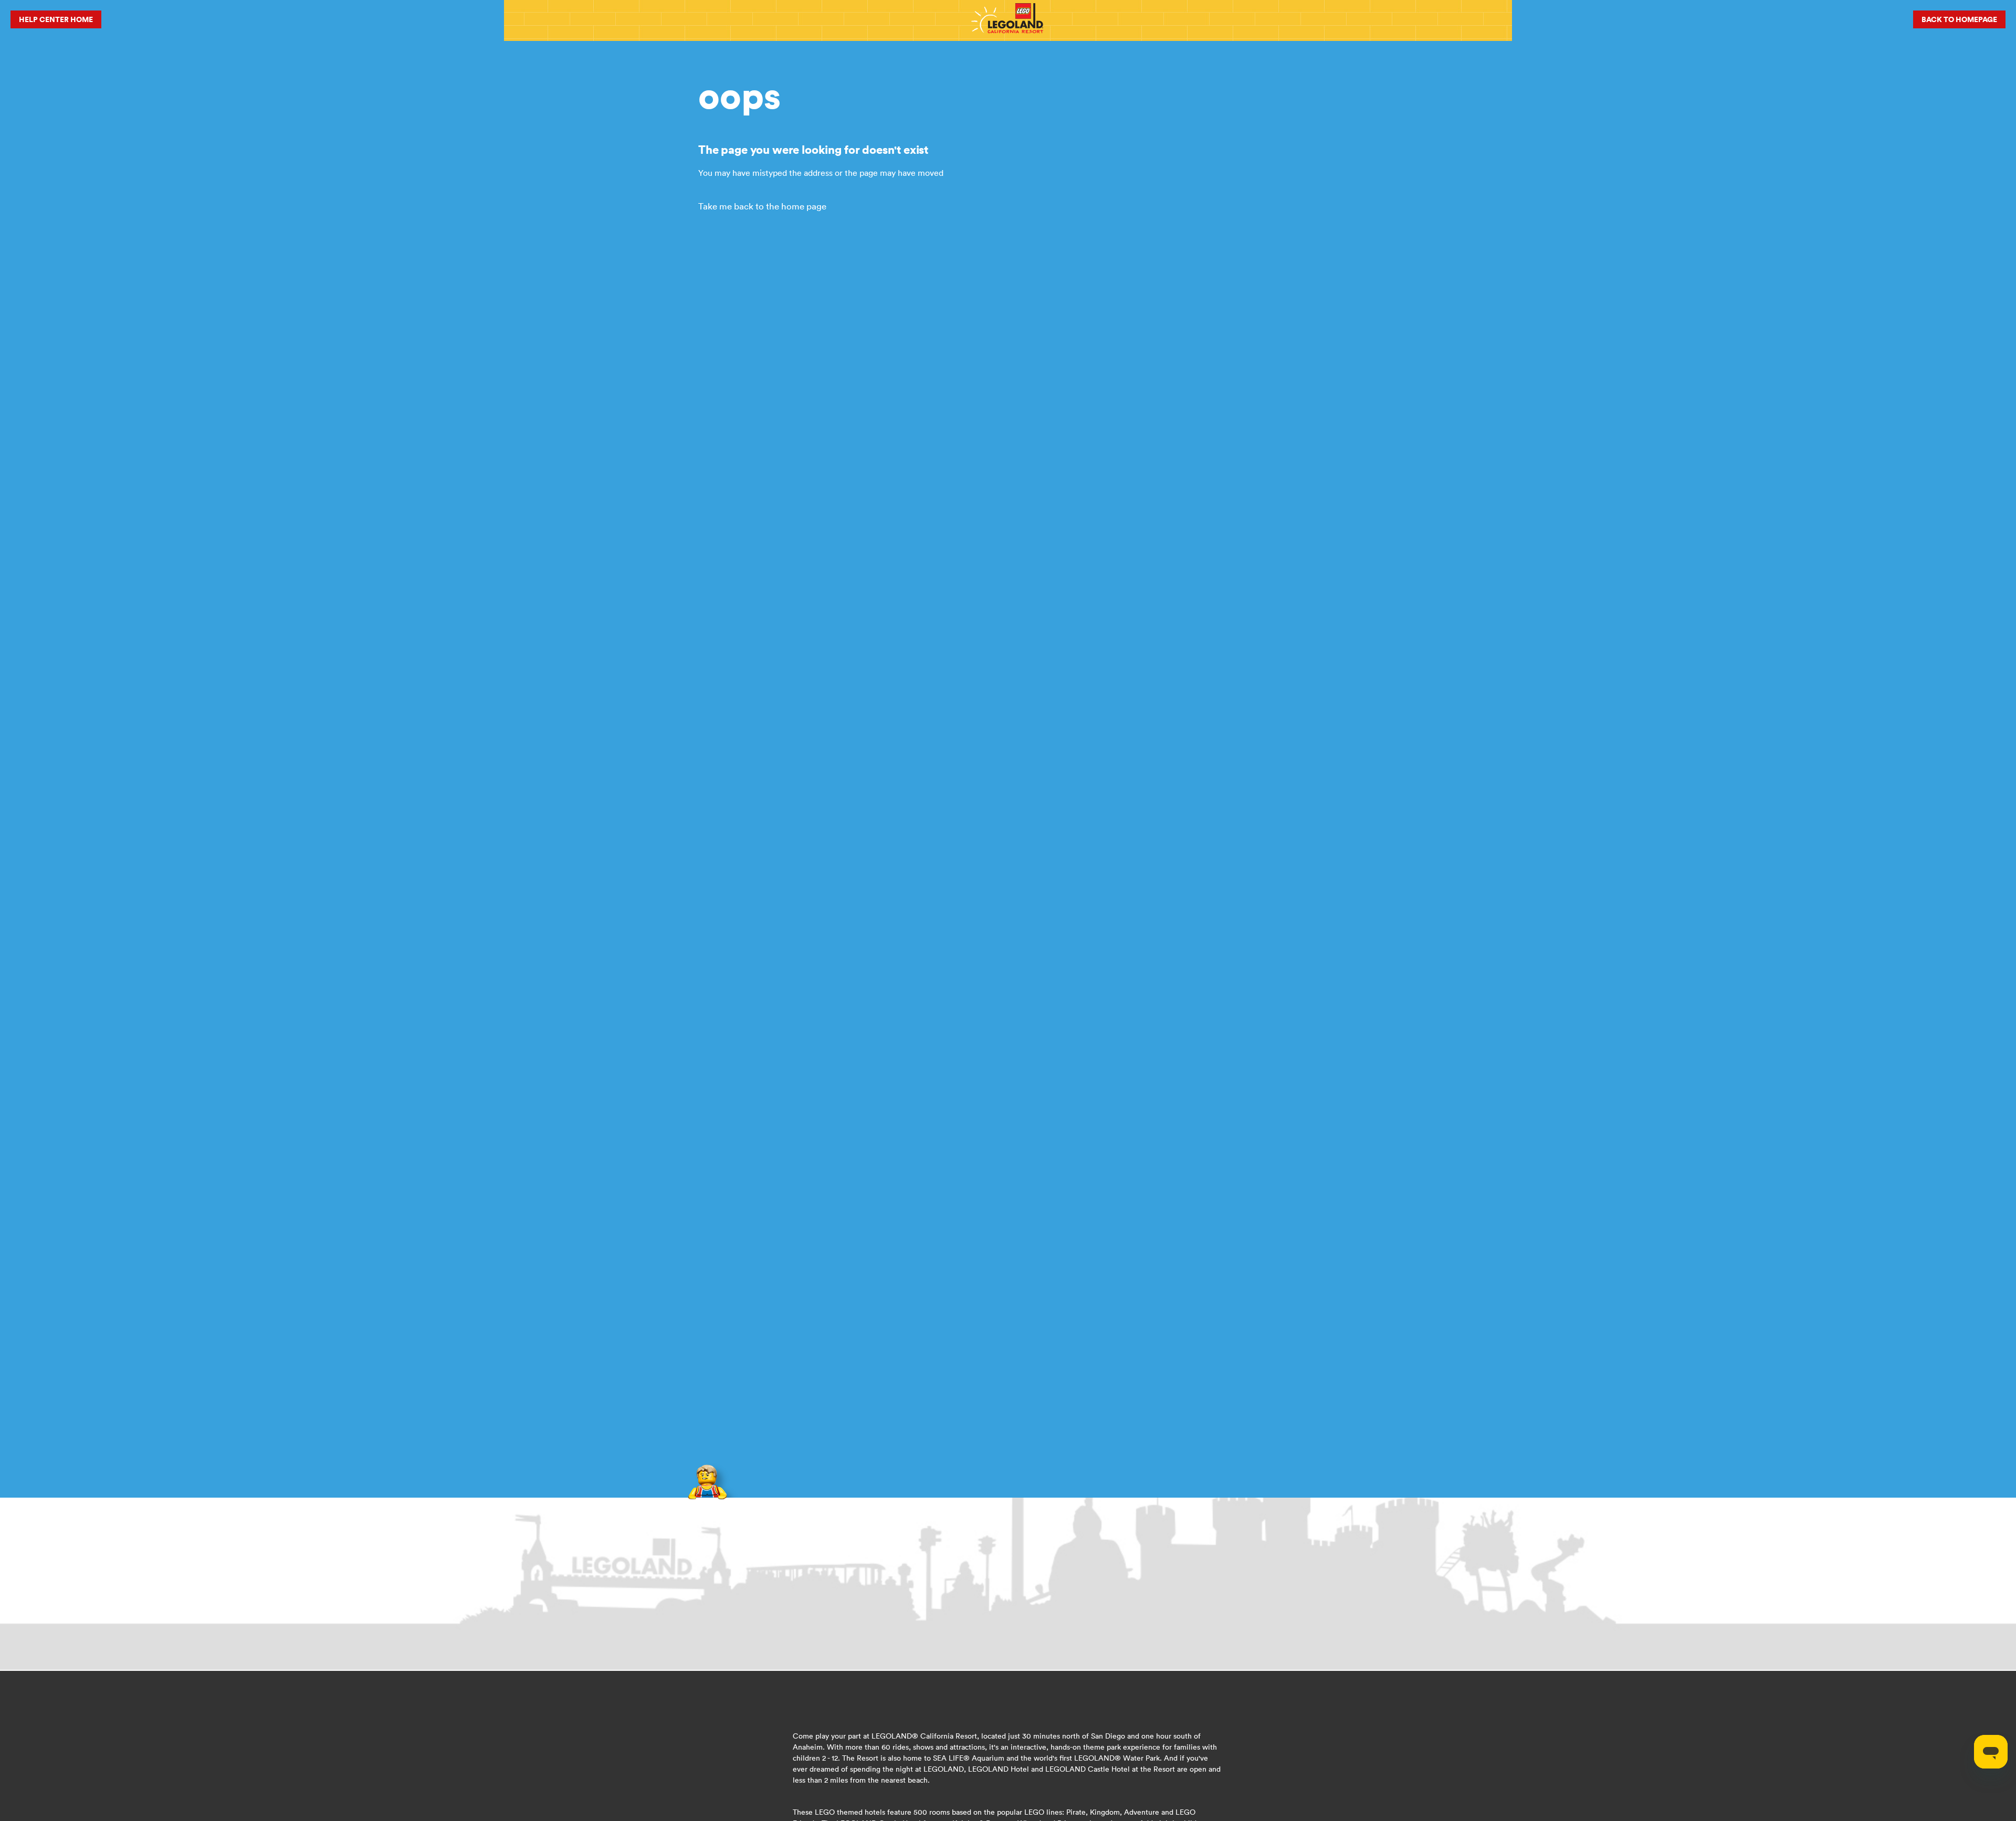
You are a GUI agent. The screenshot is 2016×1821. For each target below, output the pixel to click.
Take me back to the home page (762, 206)
